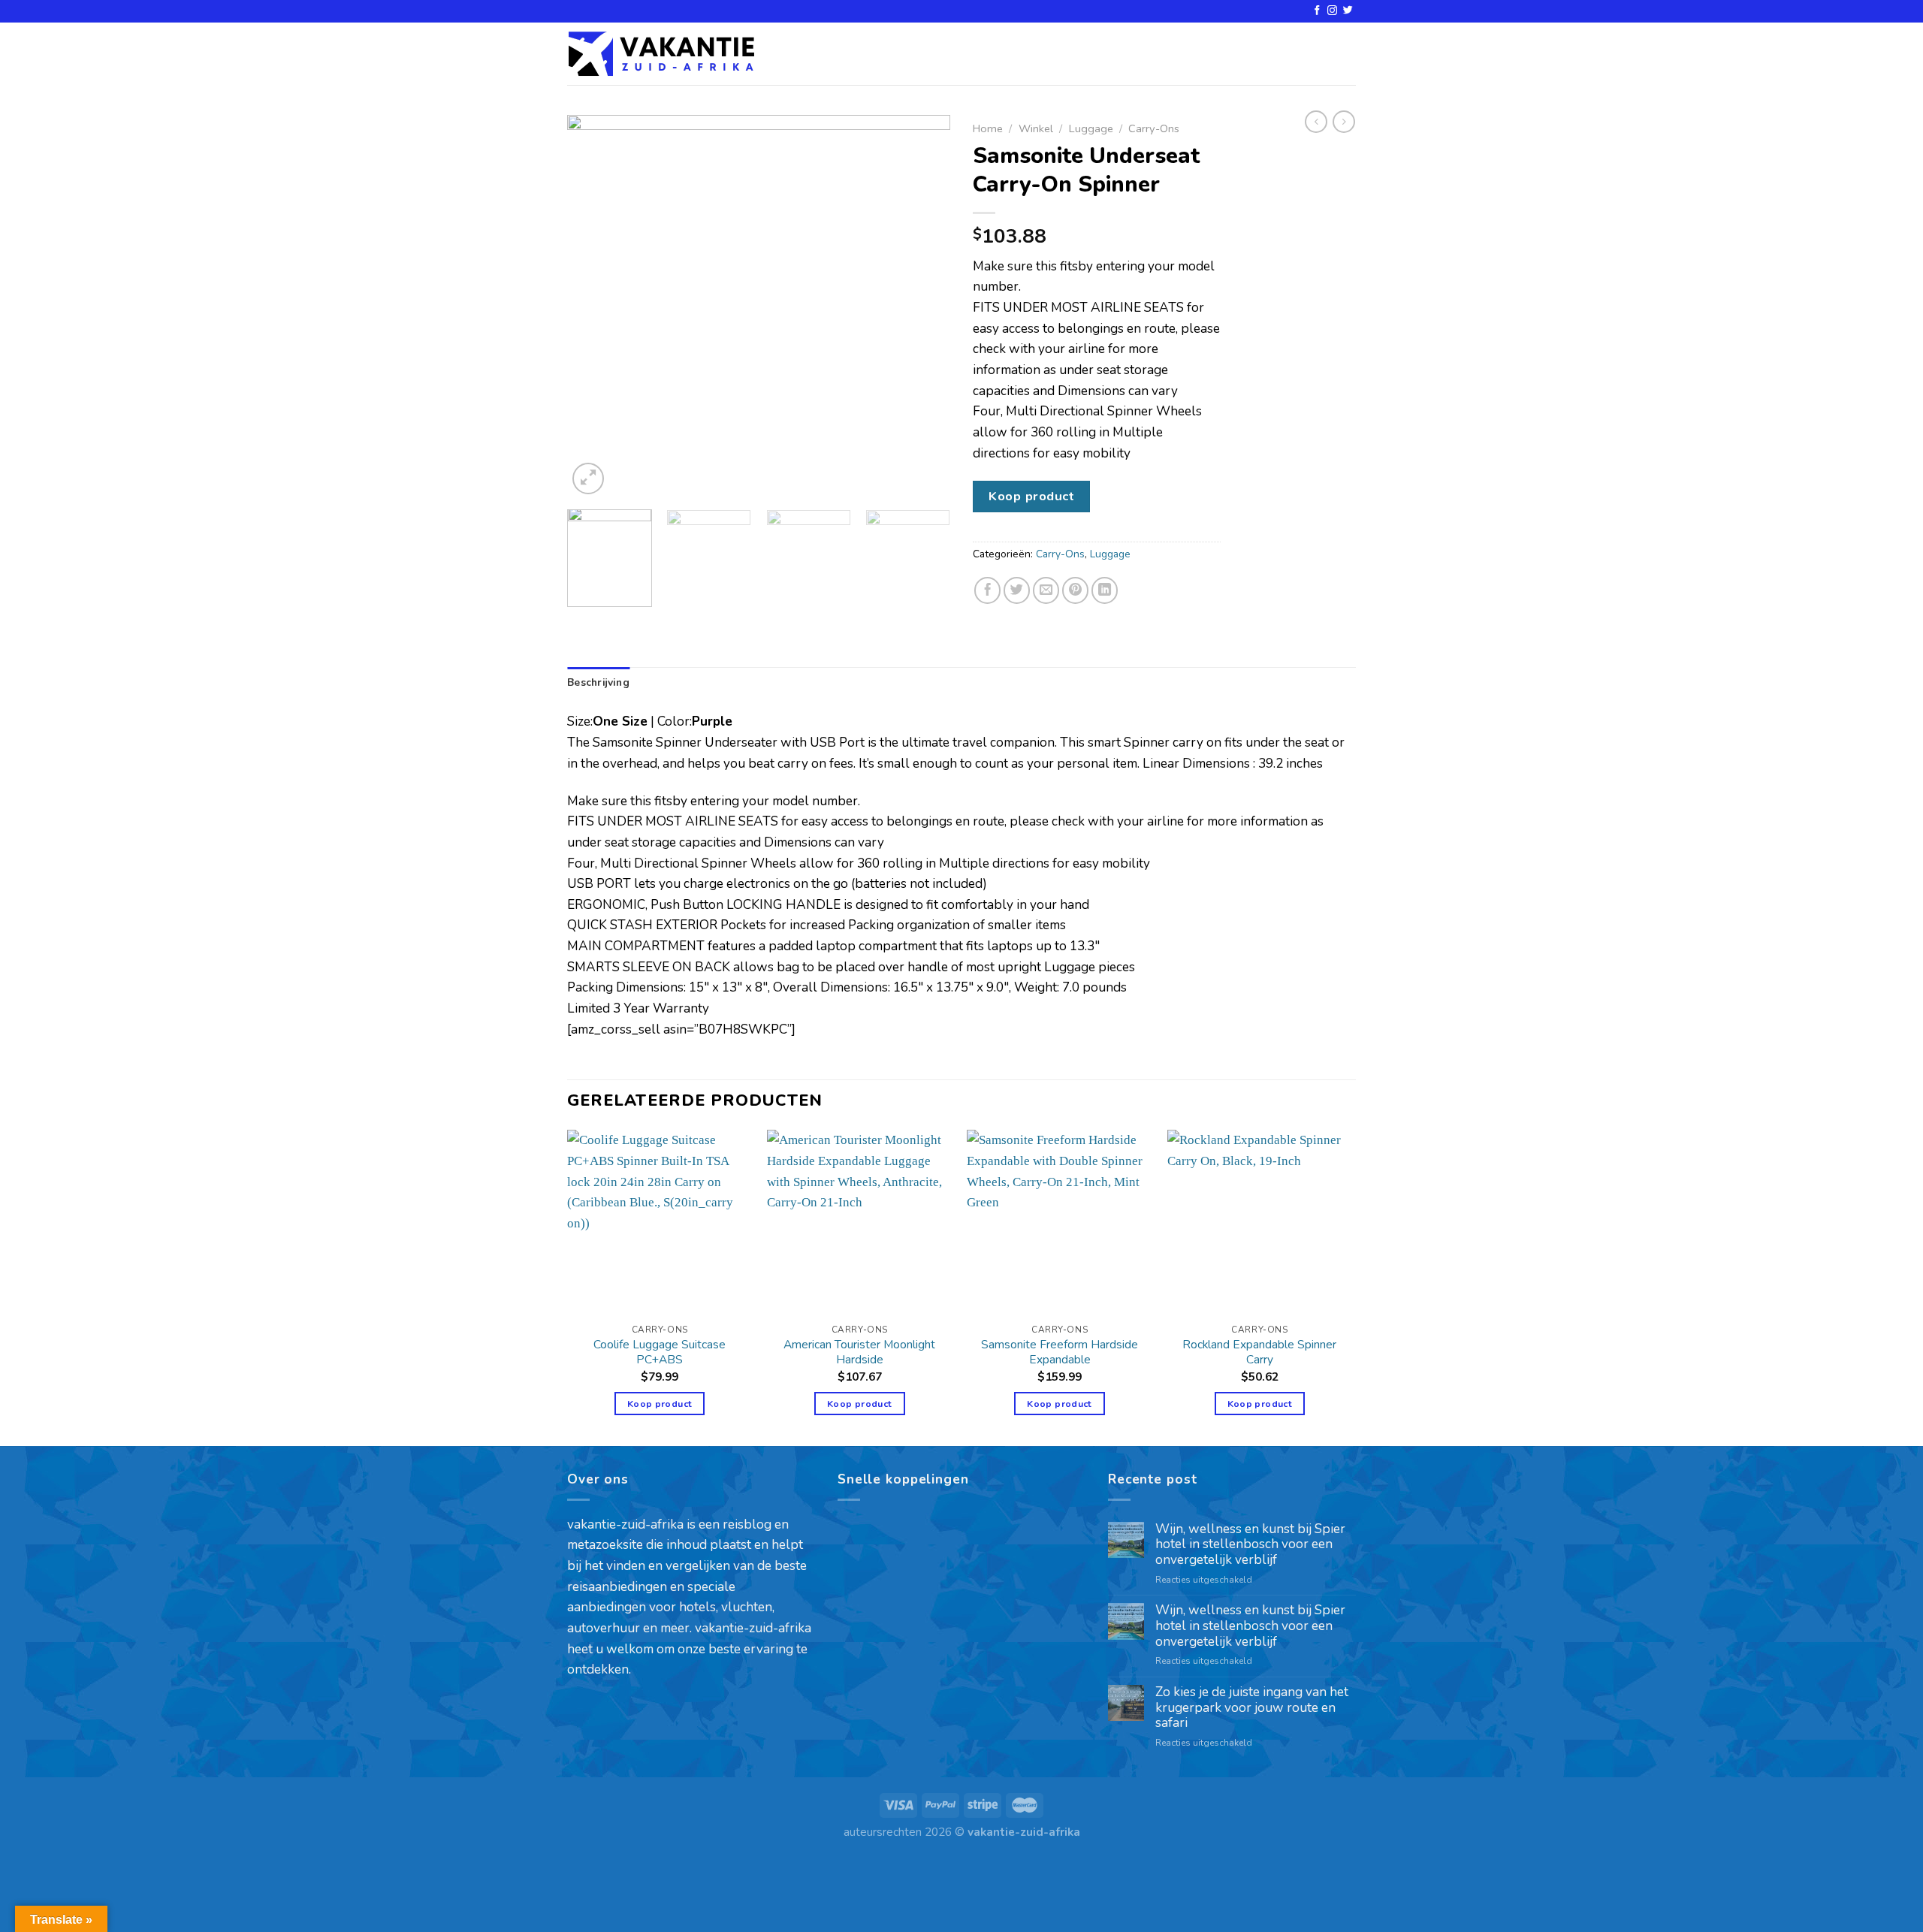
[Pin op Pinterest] (1076, 590)
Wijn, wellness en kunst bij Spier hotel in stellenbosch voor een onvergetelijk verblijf (1250, 1545)
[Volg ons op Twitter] (1348, 11)
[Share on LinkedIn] (1105, 590)
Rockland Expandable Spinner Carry (1259, 1352)
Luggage (1091, 128)
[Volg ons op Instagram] (1332, 11)
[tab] (598, 683)
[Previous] (593, 306)
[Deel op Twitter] (1017, 590)
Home (988, 128)
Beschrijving (598, 682)
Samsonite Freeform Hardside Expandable (1060, 1352)
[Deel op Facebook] (988, 590)
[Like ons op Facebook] (1317, 11)
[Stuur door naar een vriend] (1046, 590)
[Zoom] (588, 478)
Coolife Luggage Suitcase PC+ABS (660, 1352)
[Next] (924, 306)
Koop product (1031, 496)
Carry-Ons (1154, 128)
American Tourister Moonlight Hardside (859, 1352)
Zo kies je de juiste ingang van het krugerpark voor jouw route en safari (1252, 1708)
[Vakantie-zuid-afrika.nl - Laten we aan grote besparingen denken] (661, 54)
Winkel (1036, 128)
